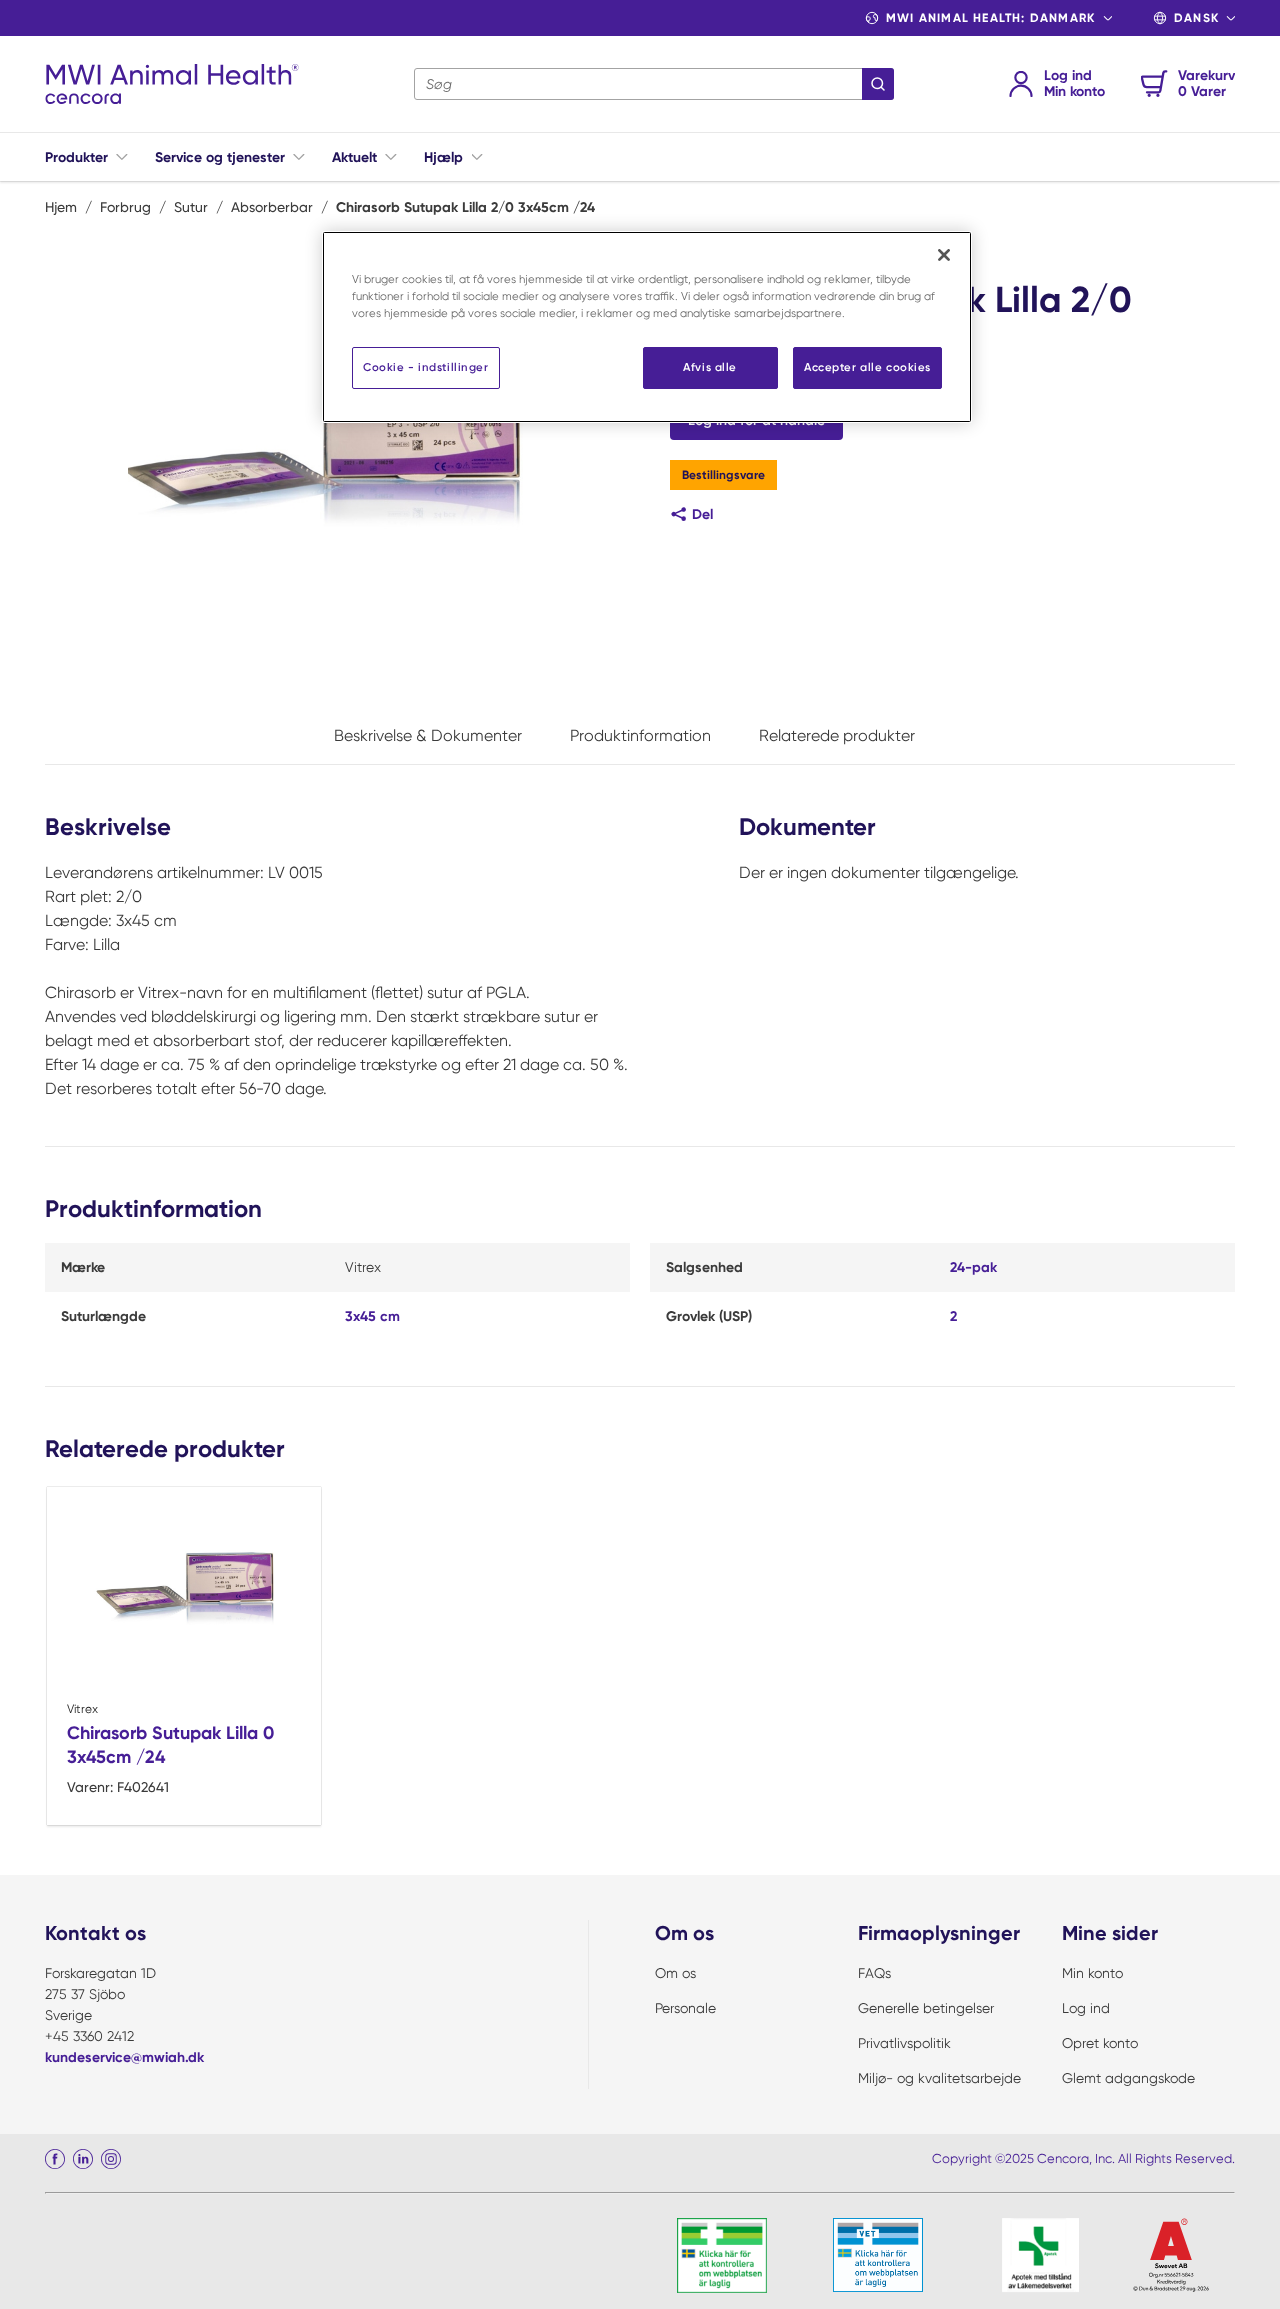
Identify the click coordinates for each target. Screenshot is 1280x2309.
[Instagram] (111, 2159)
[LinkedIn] (83, 2159)
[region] (647, 327)
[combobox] (654, 84)
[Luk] (944, 255)
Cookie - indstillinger (426, 367)
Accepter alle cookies (867, 367)
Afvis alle (710, 367)
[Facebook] (55, 2159)
